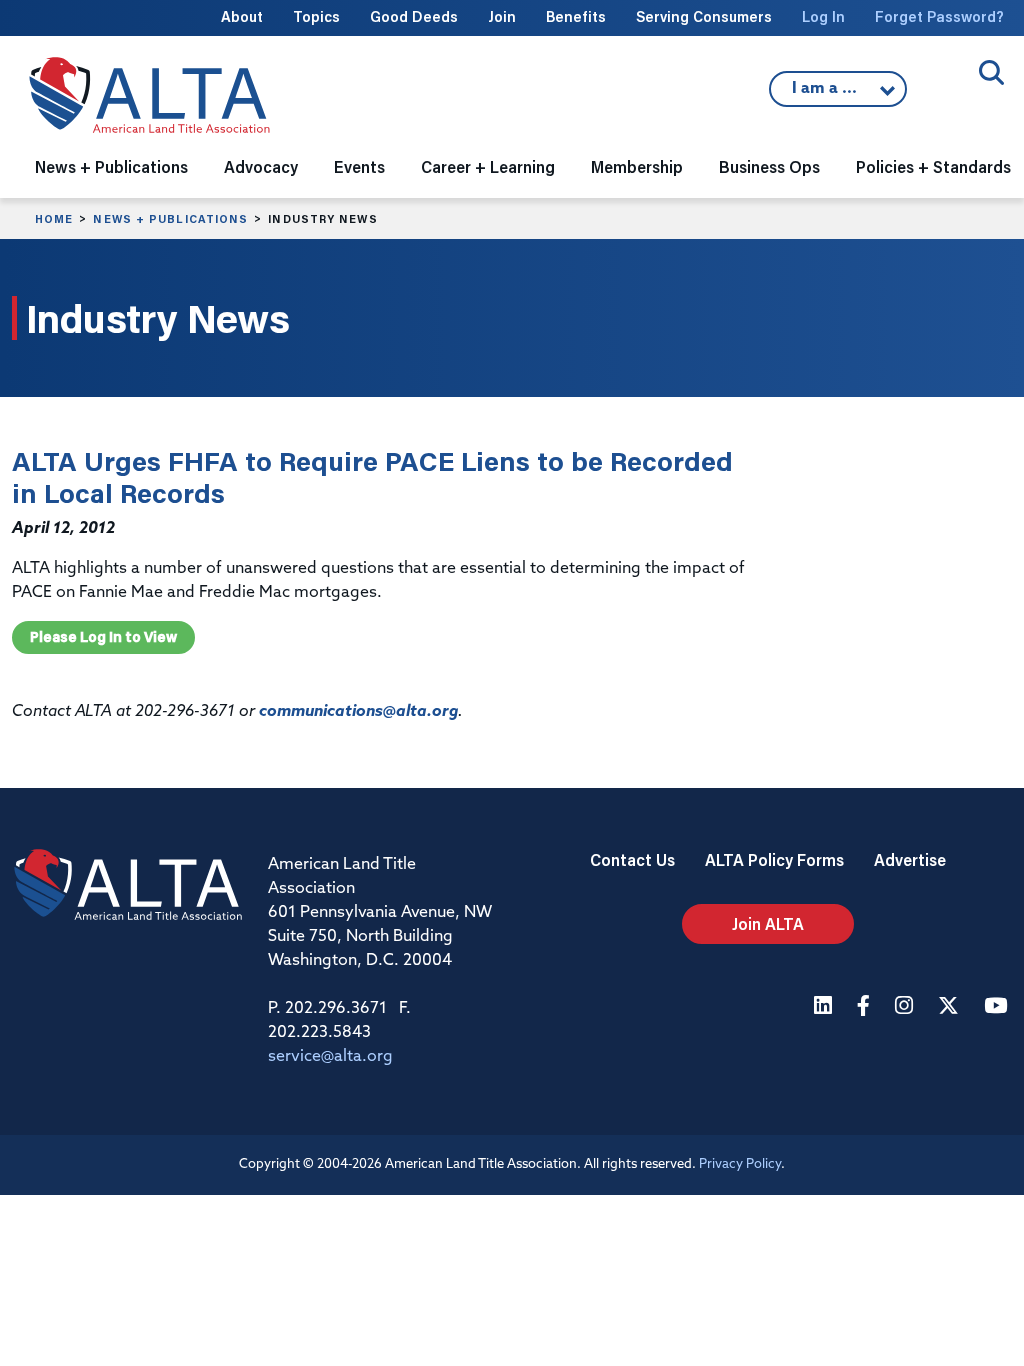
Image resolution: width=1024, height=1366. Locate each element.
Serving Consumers (704, 16)
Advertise (910, 859)
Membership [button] (637, 166)
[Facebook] (866, 1007)
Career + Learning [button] (488, 166)
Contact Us (632, 859)
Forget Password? (939, 16)
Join (502, 16)
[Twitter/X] (951, 1007)
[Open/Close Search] (991, 72)
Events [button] (359, 166)
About (242, 16)
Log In (823, 16)
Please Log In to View (103, 637)
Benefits (576, 16)
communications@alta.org (358, 712)
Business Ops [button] (769, 166)
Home (54, 219)
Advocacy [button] (261, 166)
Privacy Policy (740, 1164)
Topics (316, 16)
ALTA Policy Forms (774, 859)
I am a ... (827, 94)
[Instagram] (906, 1007)
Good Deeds (414, 16)
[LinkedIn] (825, 1007)
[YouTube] (998, 1007)
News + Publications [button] (111, 166)
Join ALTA (768, 923)
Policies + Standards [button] (933, 166)
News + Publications (170, 219)
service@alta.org (330, 1057)
